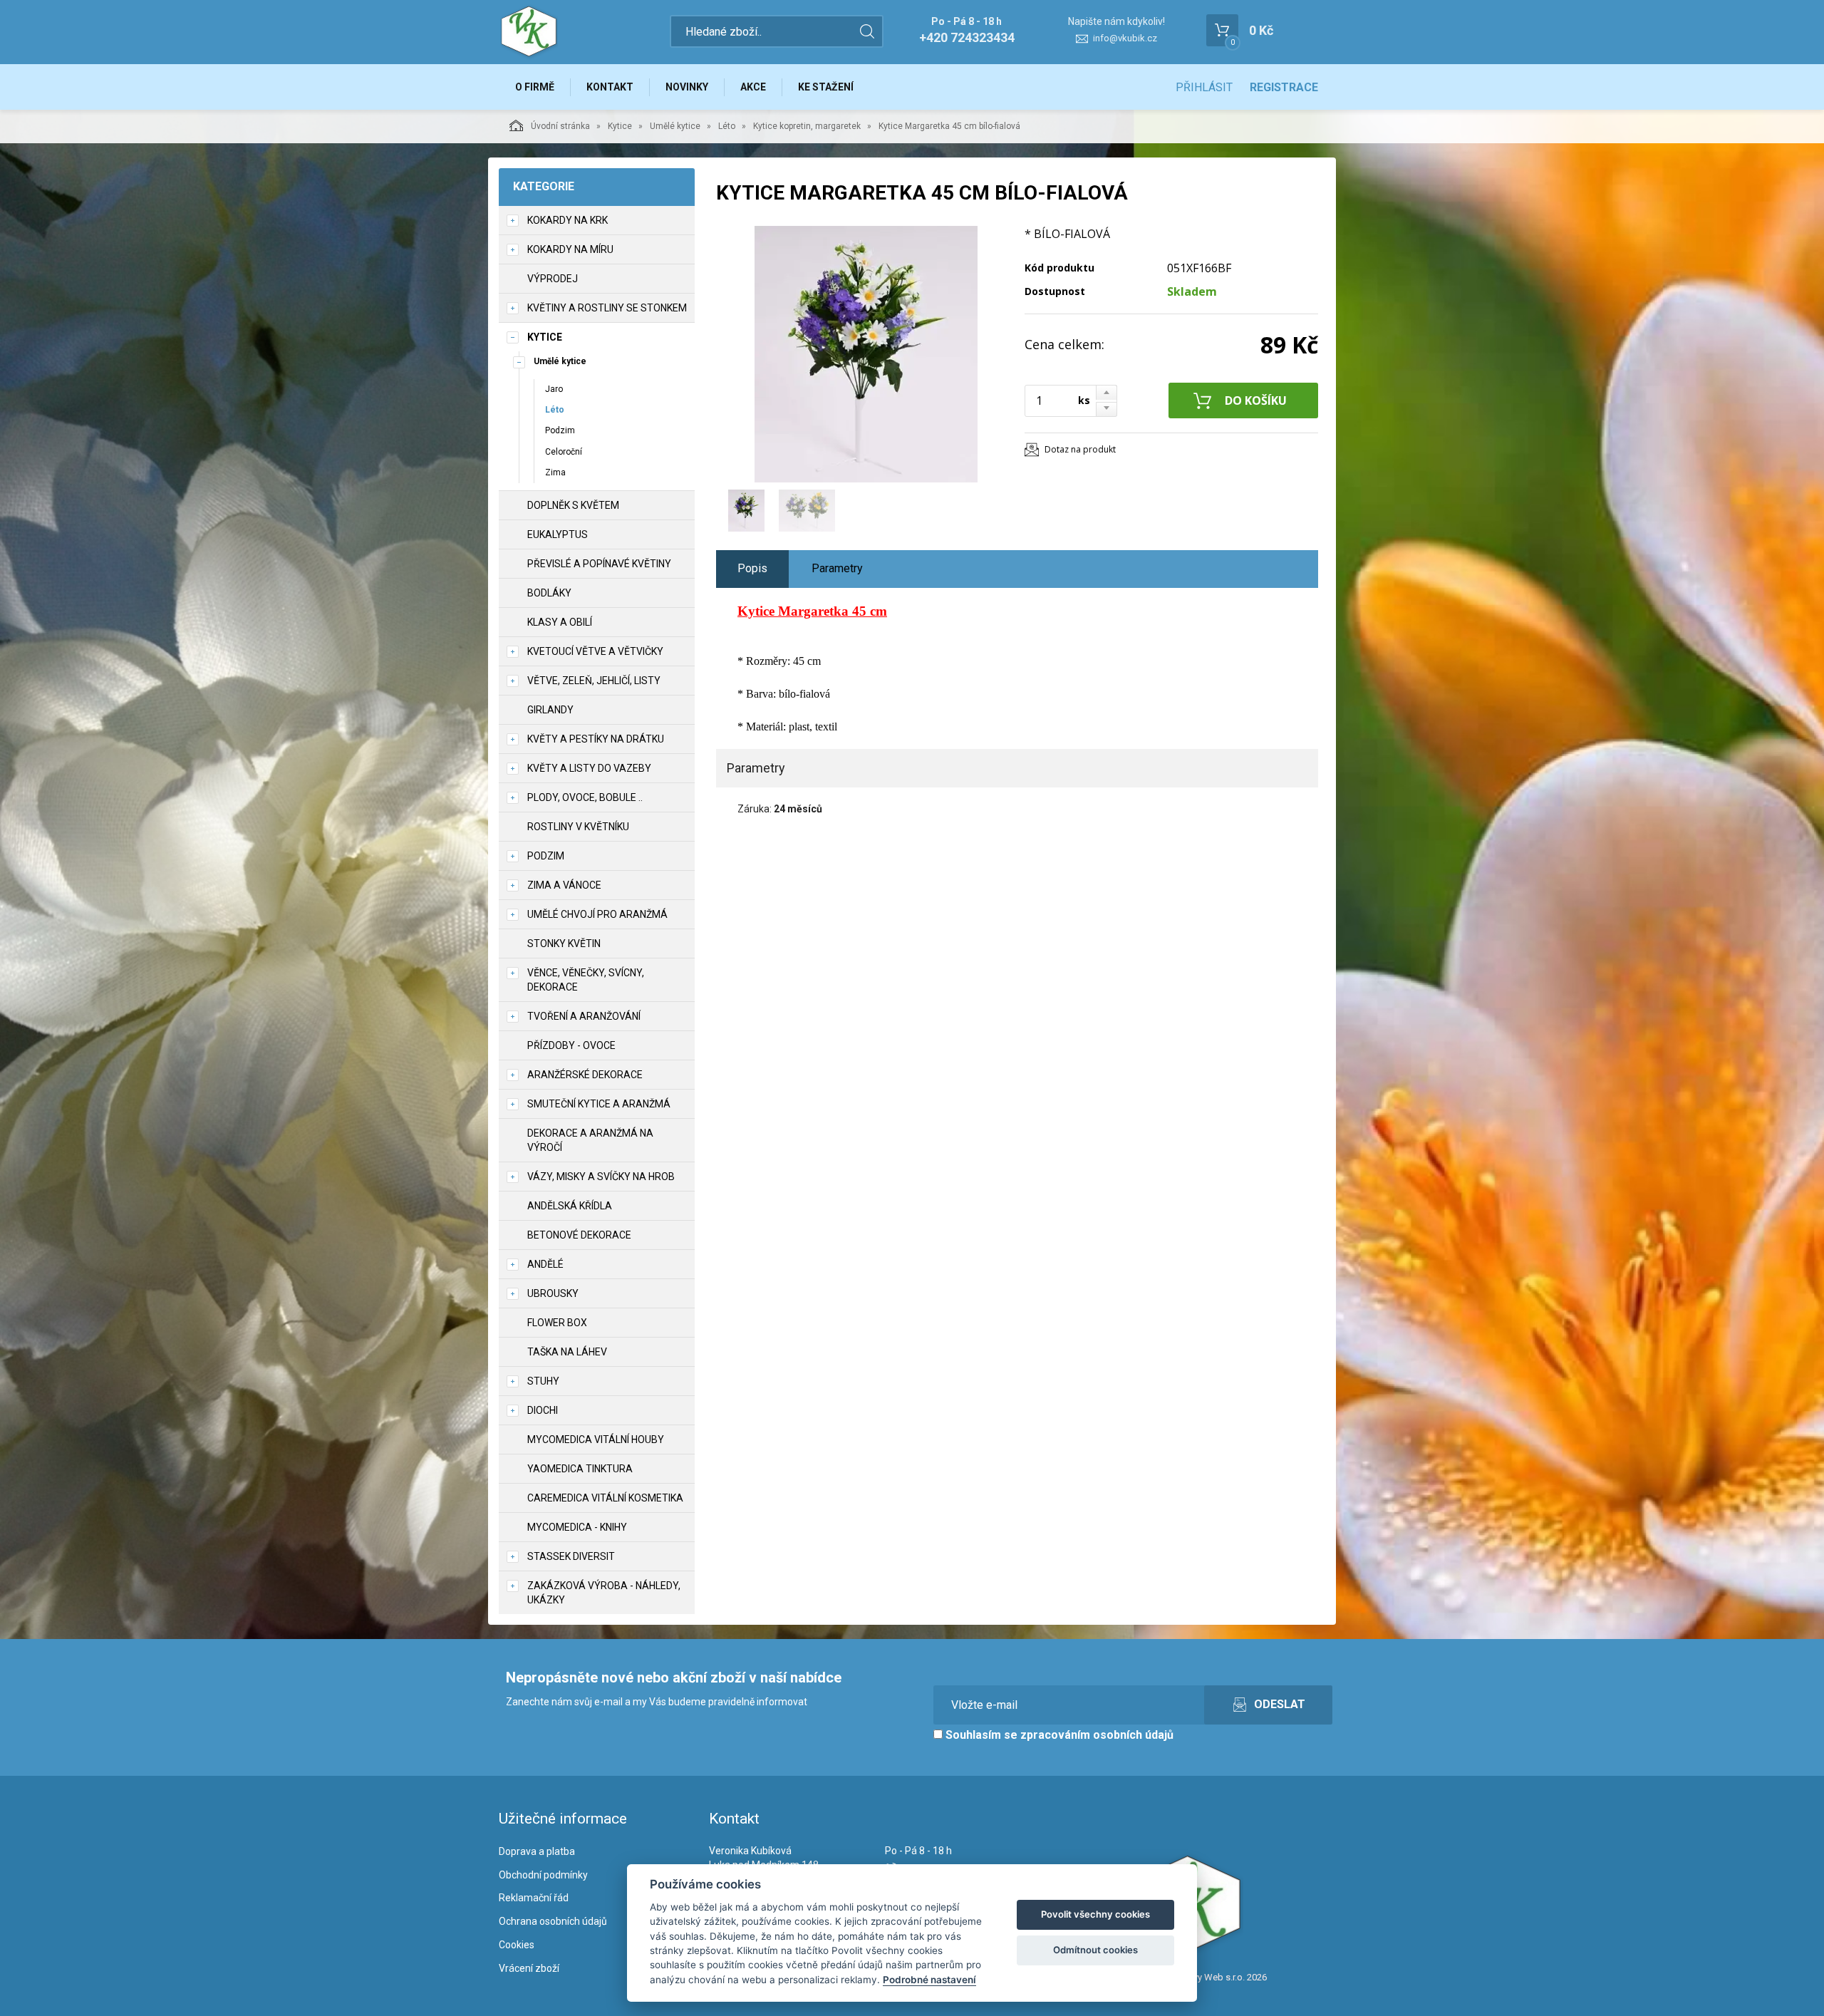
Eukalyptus (558, 534)
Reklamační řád (534, 1898)
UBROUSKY (553, 1293)
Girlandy (550, 710)
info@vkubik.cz (1125, 38)
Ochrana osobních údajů (553, 1921)
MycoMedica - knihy (577, 1527)
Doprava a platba (537, 1851)
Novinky (687, 87)
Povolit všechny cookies (1095, 1914)
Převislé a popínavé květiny (599, 564)
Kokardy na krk (568, 220)
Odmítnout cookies (1095, 1950)
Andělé (545, 1264)
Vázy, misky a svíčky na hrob (601, 1177)
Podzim (560, 430)
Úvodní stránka (560, 126)
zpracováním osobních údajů (1097, 1735)
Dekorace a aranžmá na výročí (590, 1140)
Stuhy (543, 1381)
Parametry (837, 568)
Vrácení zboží (529, 1968)
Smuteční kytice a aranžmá (599, 1104)
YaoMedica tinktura (580, 1469)
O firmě (535, 87)
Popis (752, 568)
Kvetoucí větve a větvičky (595, 651)
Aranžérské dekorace (585, 1075)
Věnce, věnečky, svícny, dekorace (586, 980)
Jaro (554, 389)
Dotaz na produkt (1080, 449)
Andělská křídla (570, 1206)
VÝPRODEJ (553, 279)
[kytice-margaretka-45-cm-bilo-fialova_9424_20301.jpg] (866, 354)
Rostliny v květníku (578, 827)
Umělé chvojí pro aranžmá (597, 914)
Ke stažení (826, 87)
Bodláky (549, 593)
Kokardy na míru (570, 249)
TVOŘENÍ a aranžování (584, 1016)
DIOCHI (543, 1410)
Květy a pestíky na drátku (596, 739)
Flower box (557, 1323)
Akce (753, 87)
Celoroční (564, 452)
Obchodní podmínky (543, 1875)
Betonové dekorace (579, 1235)
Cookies (517, 1945)
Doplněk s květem (573, 505)
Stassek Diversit (571, 1556)
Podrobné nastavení (929, 1980)
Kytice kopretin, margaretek (807, 126)
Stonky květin (564, 944)
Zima (555, 472)
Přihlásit (1204, 87)
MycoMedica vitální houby (596, 1439)
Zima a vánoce (564, 885)
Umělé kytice (675, 126)
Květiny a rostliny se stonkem (607, 308)
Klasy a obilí (560, 622)
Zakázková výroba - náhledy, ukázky (604, 1593)
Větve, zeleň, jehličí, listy (594, 681)
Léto (727, 126)
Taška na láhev (567, 1352)
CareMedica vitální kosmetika (605, 1498)
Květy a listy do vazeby (589, 768)
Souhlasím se (1058, 1735)
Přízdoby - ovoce (571, 1045)
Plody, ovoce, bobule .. (585, 797)
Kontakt (610, 87)
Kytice (620, 126)
